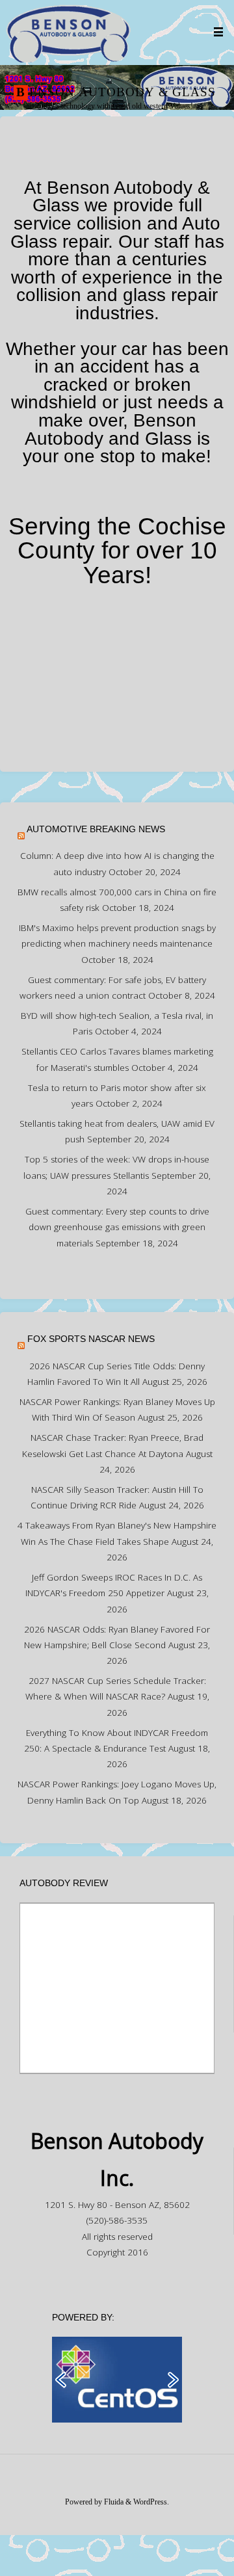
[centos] (117, 2379)
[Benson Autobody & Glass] (68, 32)
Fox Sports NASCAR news (91, 1339)
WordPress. (151, 2502)
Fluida (113, 2502)
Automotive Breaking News (96, 829)
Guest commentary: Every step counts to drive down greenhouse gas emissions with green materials (117, 1227)
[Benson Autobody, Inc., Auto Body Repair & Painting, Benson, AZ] (117, 676)
